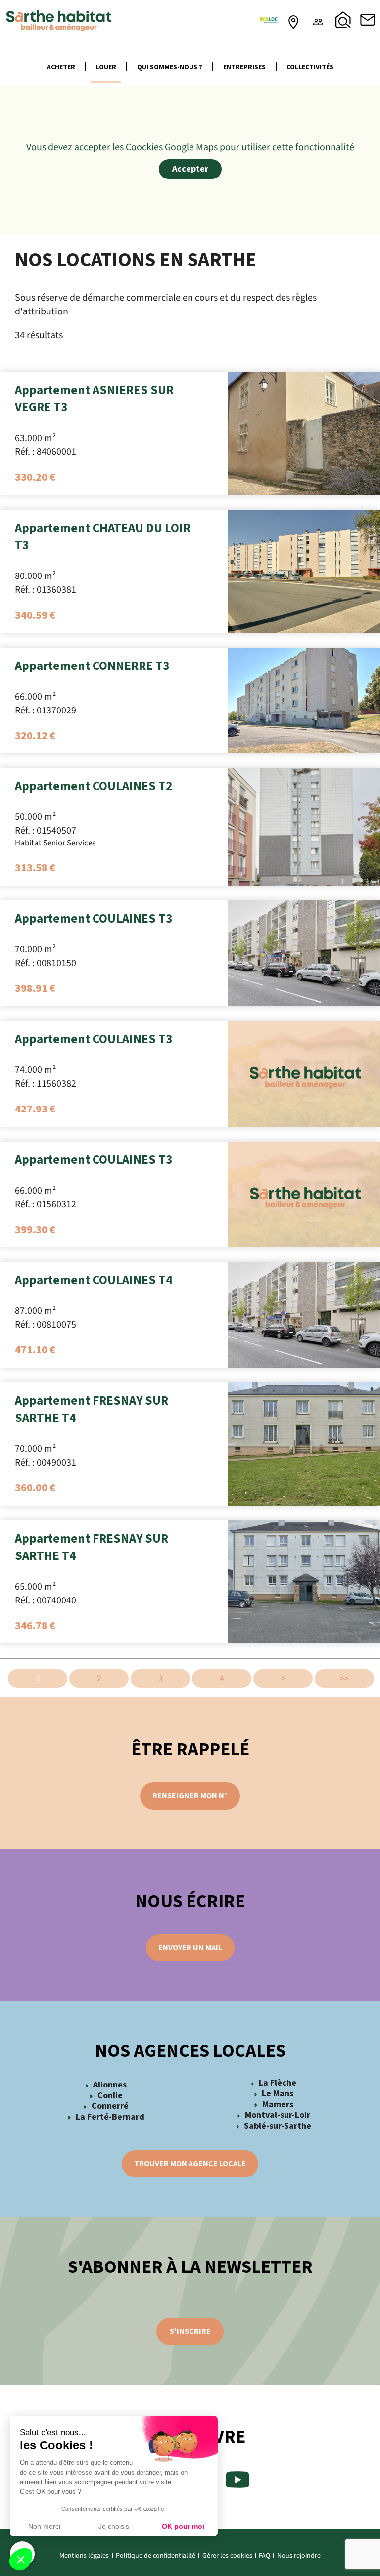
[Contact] (368, 20)
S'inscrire (190, 2331)
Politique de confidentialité (156, 2556)
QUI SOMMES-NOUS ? (170, 67)
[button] (21, 2559)
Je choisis (114, 2526)
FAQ (264, 2556)
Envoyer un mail (190, 1948)
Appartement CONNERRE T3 (92, 666)
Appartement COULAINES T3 (94, 919)
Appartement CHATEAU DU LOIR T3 (103, 537)
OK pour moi (183, 2526)
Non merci (44, 2526)
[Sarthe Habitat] (59, 20)
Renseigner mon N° (190, 1796)
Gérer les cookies (227, 2556)
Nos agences (293, 20)
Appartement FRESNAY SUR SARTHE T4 (92, 1409)
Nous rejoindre (299, 2556)
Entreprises (244, 67)
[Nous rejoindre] (318, 20)
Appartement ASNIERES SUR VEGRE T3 (94, 399)
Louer (106, 67)
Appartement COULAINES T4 (94, 1280)
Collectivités (310, 67)
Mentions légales (84, 2556)
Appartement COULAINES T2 (94, 786)
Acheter (61, 67)
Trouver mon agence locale (190, 2164)
